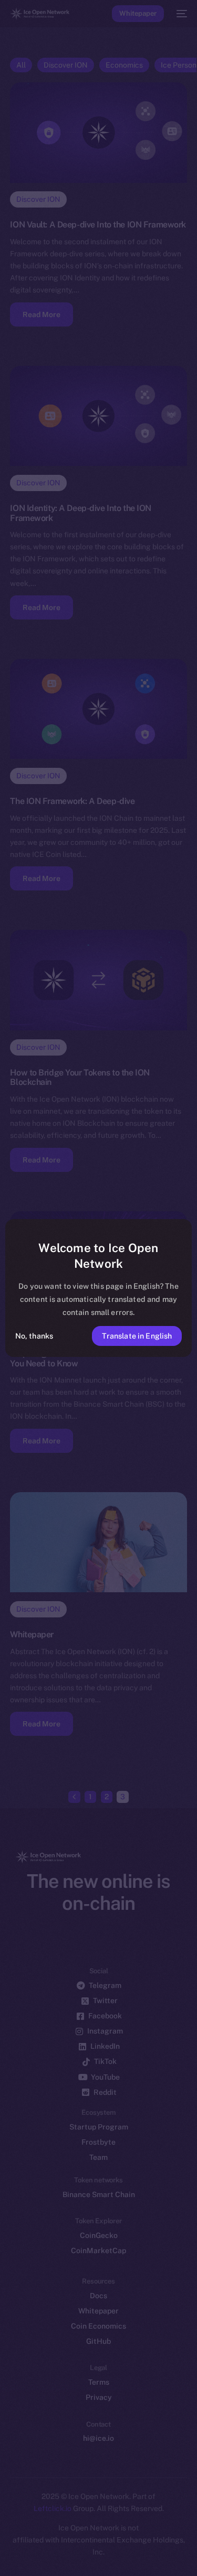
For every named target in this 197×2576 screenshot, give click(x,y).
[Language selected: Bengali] (88, 2555)
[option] (5, 2544)
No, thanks (34, 1336)
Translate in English (137, 1336)
